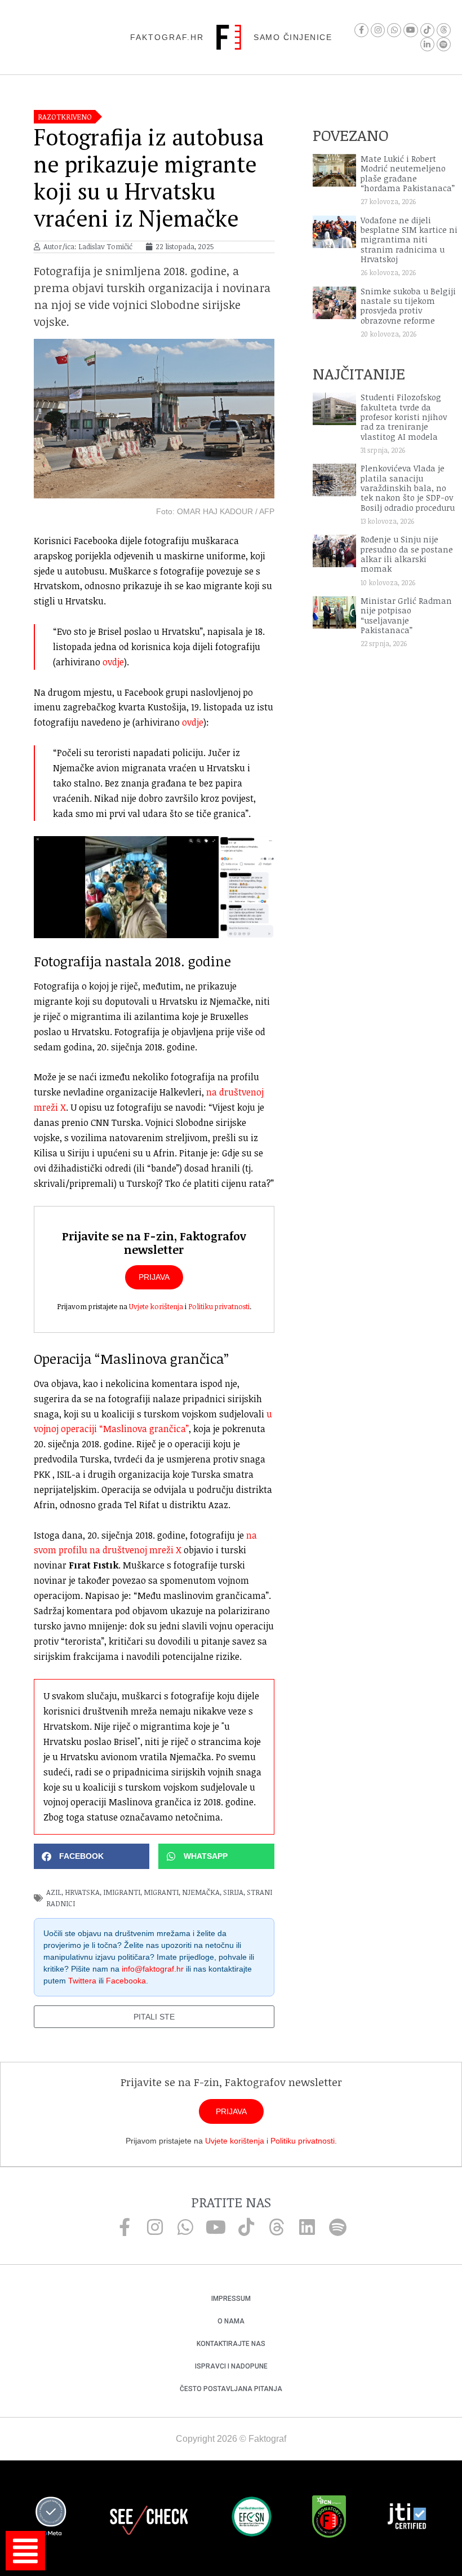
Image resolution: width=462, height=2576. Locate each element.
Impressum (231, 2299)
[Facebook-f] (361, 30)
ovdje (113, 662)
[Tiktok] (427, 30)
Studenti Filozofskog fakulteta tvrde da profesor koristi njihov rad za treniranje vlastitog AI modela (404, 417)
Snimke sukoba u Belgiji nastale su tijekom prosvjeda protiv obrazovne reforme (408, 306)
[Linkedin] (307, 2227)
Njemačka (201, 1892)
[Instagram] (378, 30)
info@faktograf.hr (153, 1969)
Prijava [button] (154, 1277)
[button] (92, 1856)
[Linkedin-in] (427, 44)
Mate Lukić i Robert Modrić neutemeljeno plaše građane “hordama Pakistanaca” (408, 173)
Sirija (233, 1892)
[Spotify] (444, 44)
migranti (161, 1892)
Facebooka (126, 1981)
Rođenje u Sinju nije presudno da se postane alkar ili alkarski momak (407, 554)
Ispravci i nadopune (231, 2366)
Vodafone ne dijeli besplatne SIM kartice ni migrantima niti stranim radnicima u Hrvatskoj (409, 240)
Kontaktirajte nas (231, 2344)
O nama (231, 2321)
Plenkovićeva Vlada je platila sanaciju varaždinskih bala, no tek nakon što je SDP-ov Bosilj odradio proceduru (408, 488)
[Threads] (444, 30)
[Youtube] (410, 30)
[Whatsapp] (394, 30)
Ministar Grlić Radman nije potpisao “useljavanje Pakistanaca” (406, 615)
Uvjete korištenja (156, 1306)
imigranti (122, 1892)
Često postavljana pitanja (231, 2389)
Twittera (82, 1981)
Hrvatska (82, 1892)
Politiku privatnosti (219, 1306)
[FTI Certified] (407, 2518)
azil (54, 1892)
